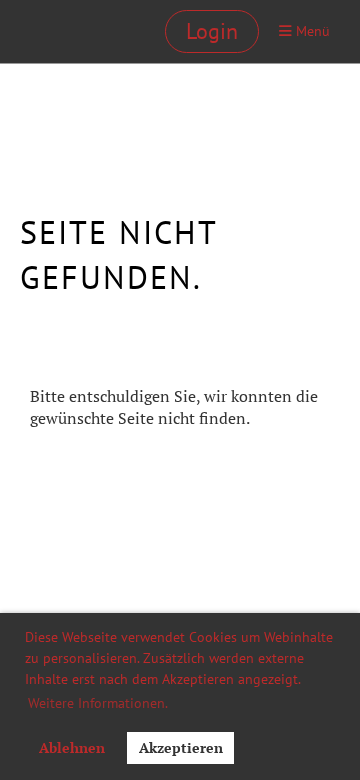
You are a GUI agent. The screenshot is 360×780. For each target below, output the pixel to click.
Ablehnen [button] (72, 747)
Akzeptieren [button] (181, 747)
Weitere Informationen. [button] (98, 703)
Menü (311, 30)
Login (212, 31)
